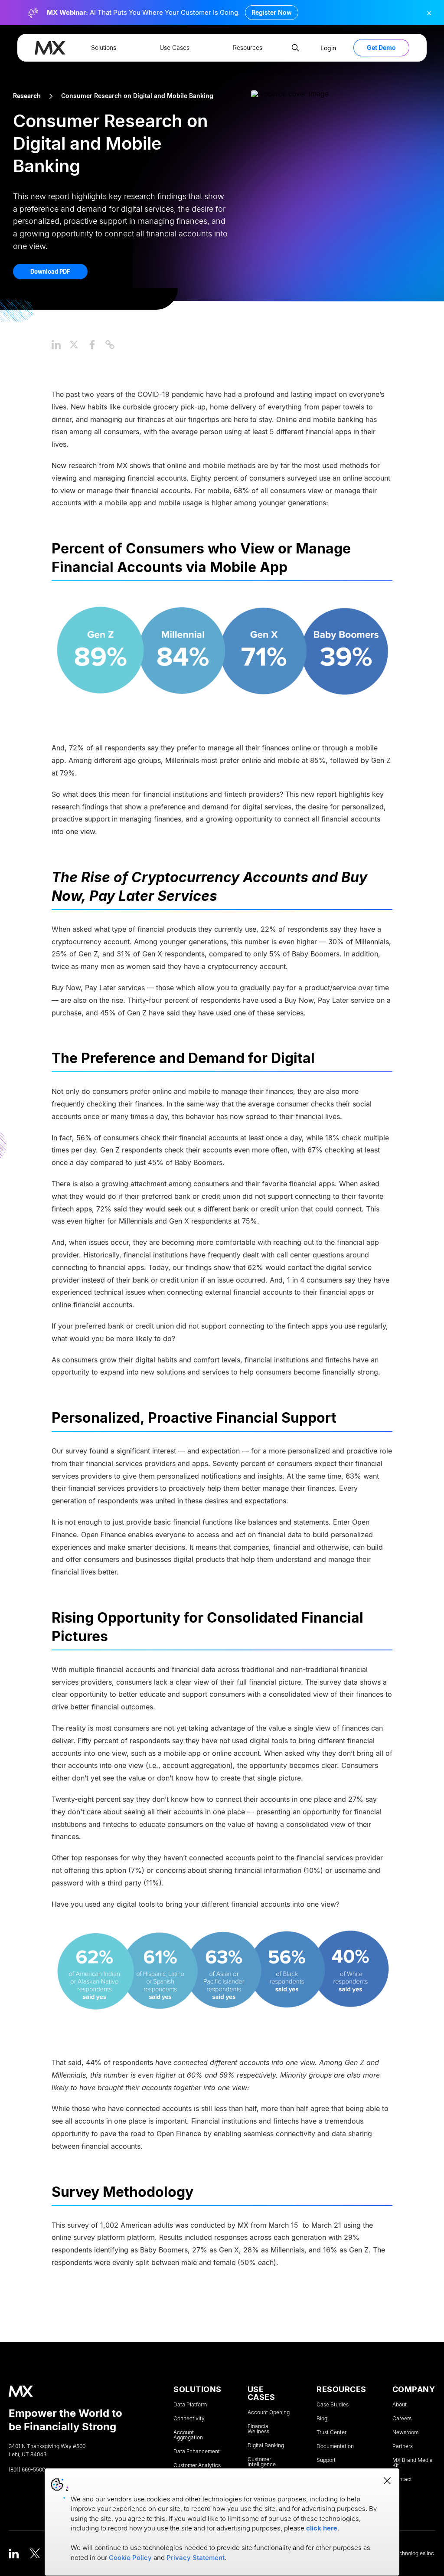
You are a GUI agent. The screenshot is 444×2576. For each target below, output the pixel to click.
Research (27, 96)
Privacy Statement (196, 2558)
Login (328, 48)
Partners (403, 2446)
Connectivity (189, 2419)
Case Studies (333, 2405)
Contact (402, 2479)
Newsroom (405, 2432)
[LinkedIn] (14, 2553)
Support (326, 2460)
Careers (402, 2419)
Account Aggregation (188, 2435)
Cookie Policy (130, 2558)
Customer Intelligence (262, 2462)
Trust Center (331, 2432)
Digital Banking (266, 2445)
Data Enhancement (197, 2452)
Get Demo (381, 47)
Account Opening (269, 2412)
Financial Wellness (259, 2429)
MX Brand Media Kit (413, 2463)
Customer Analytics (197, 2465)
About (400, 2405)
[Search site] (295, 48)
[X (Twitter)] (35, 2553)
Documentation (335, 2446)
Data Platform (190, 2405)
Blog (322, 2419)
